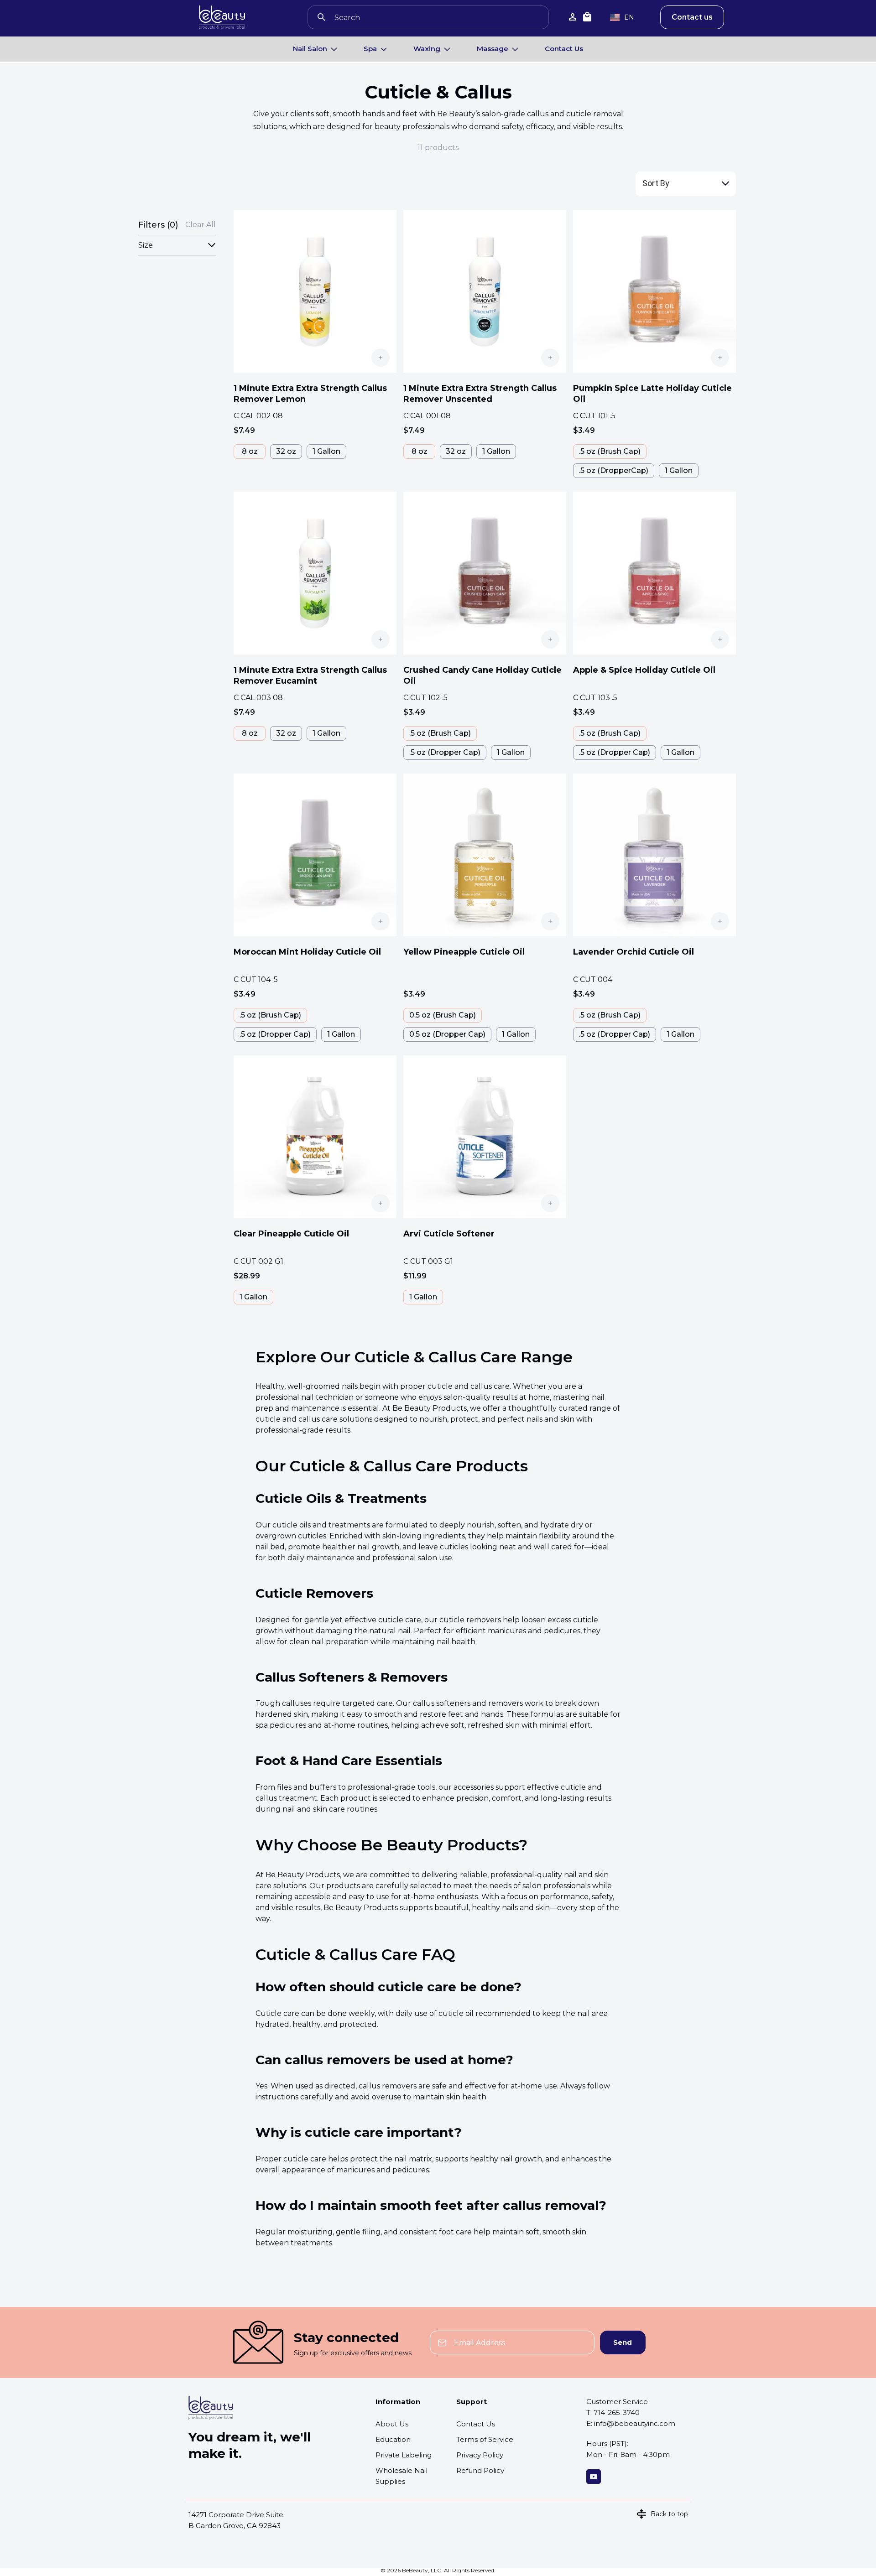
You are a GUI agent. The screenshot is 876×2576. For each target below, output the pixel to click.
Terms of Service (485, 2439)
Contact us (692, 17)
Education (393, 2439)
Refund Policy (480, 2470)
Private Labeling (404, 2455)
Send (623, 2342)
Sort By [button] (656, 183)
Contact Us (564, 49)
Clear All (201, 225)
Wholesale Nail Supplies (401, 2476)
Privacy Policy (480, 2455)
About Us (392, 2424)
